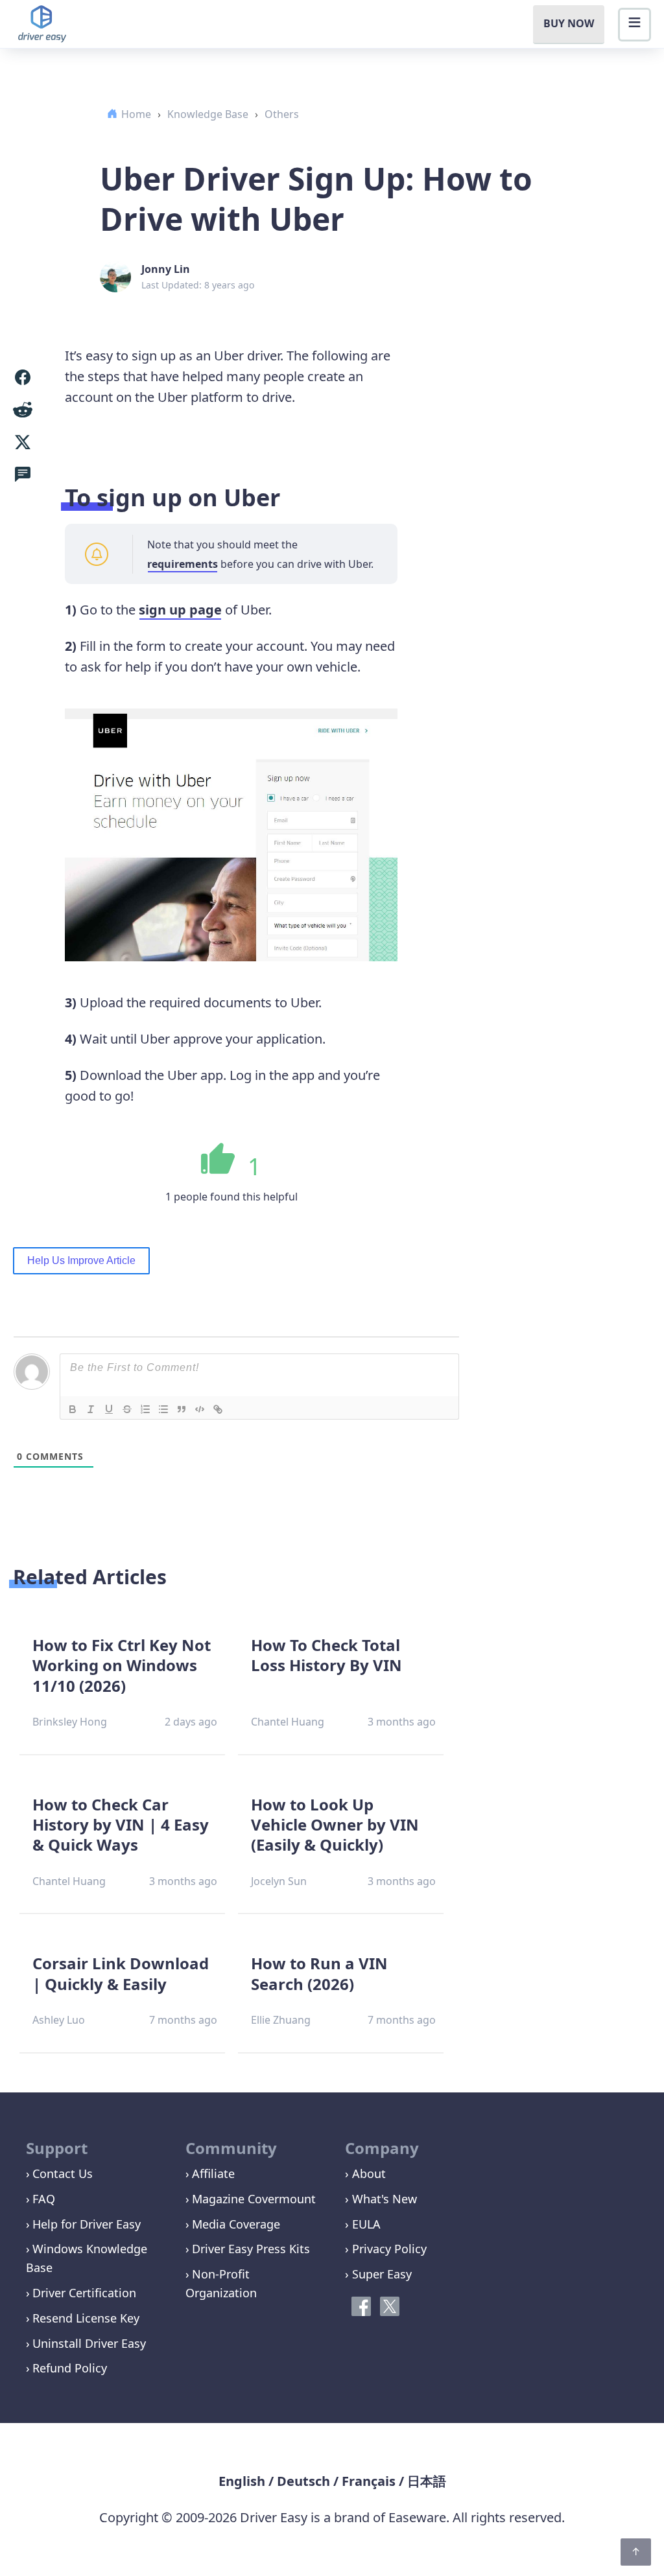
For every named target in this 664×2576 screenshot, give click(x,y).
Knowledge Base (208, 114)
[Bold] (73, 1409)
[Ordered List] (145, 1409)
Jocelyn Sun (279, 1881)
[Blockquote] (182, 1409)
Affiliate (213, 2173)
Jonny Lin (166, 269)
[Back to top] (636, 2552)
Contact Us (63, 2173)
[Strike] (127, 1409)
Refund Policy (70, 2368)
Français (369, 2481)
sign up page (180, 610)
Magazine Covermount (254, 2199)
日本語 (427, 2481)
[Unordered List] (163, 1409)
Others (282, 114)
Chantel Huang (288, 1722)
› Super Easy (378, 2274)
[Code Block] (200, 1409)
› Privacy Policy (386, 2249)
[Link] (218, 1409)
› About (365, 2173)
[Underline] (109, 1409)
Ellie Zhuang (281, 2020)
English (242, 2481)
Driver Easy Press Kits (251, 2249)
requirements (183, 564)
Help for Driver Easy (87, 2224)
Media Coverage (236, 2224)
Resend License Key (86, 2318)
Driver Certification (84, 2293)
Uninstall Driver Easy (89, 2343)
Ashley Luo (59, 2020)
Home (136, 114)
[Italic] (91, 1409)
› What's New (381, 2199)
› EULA (363, 2224)
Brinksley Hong (70, 1722)
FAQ (44, 2199)
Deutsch (303, 2481)
